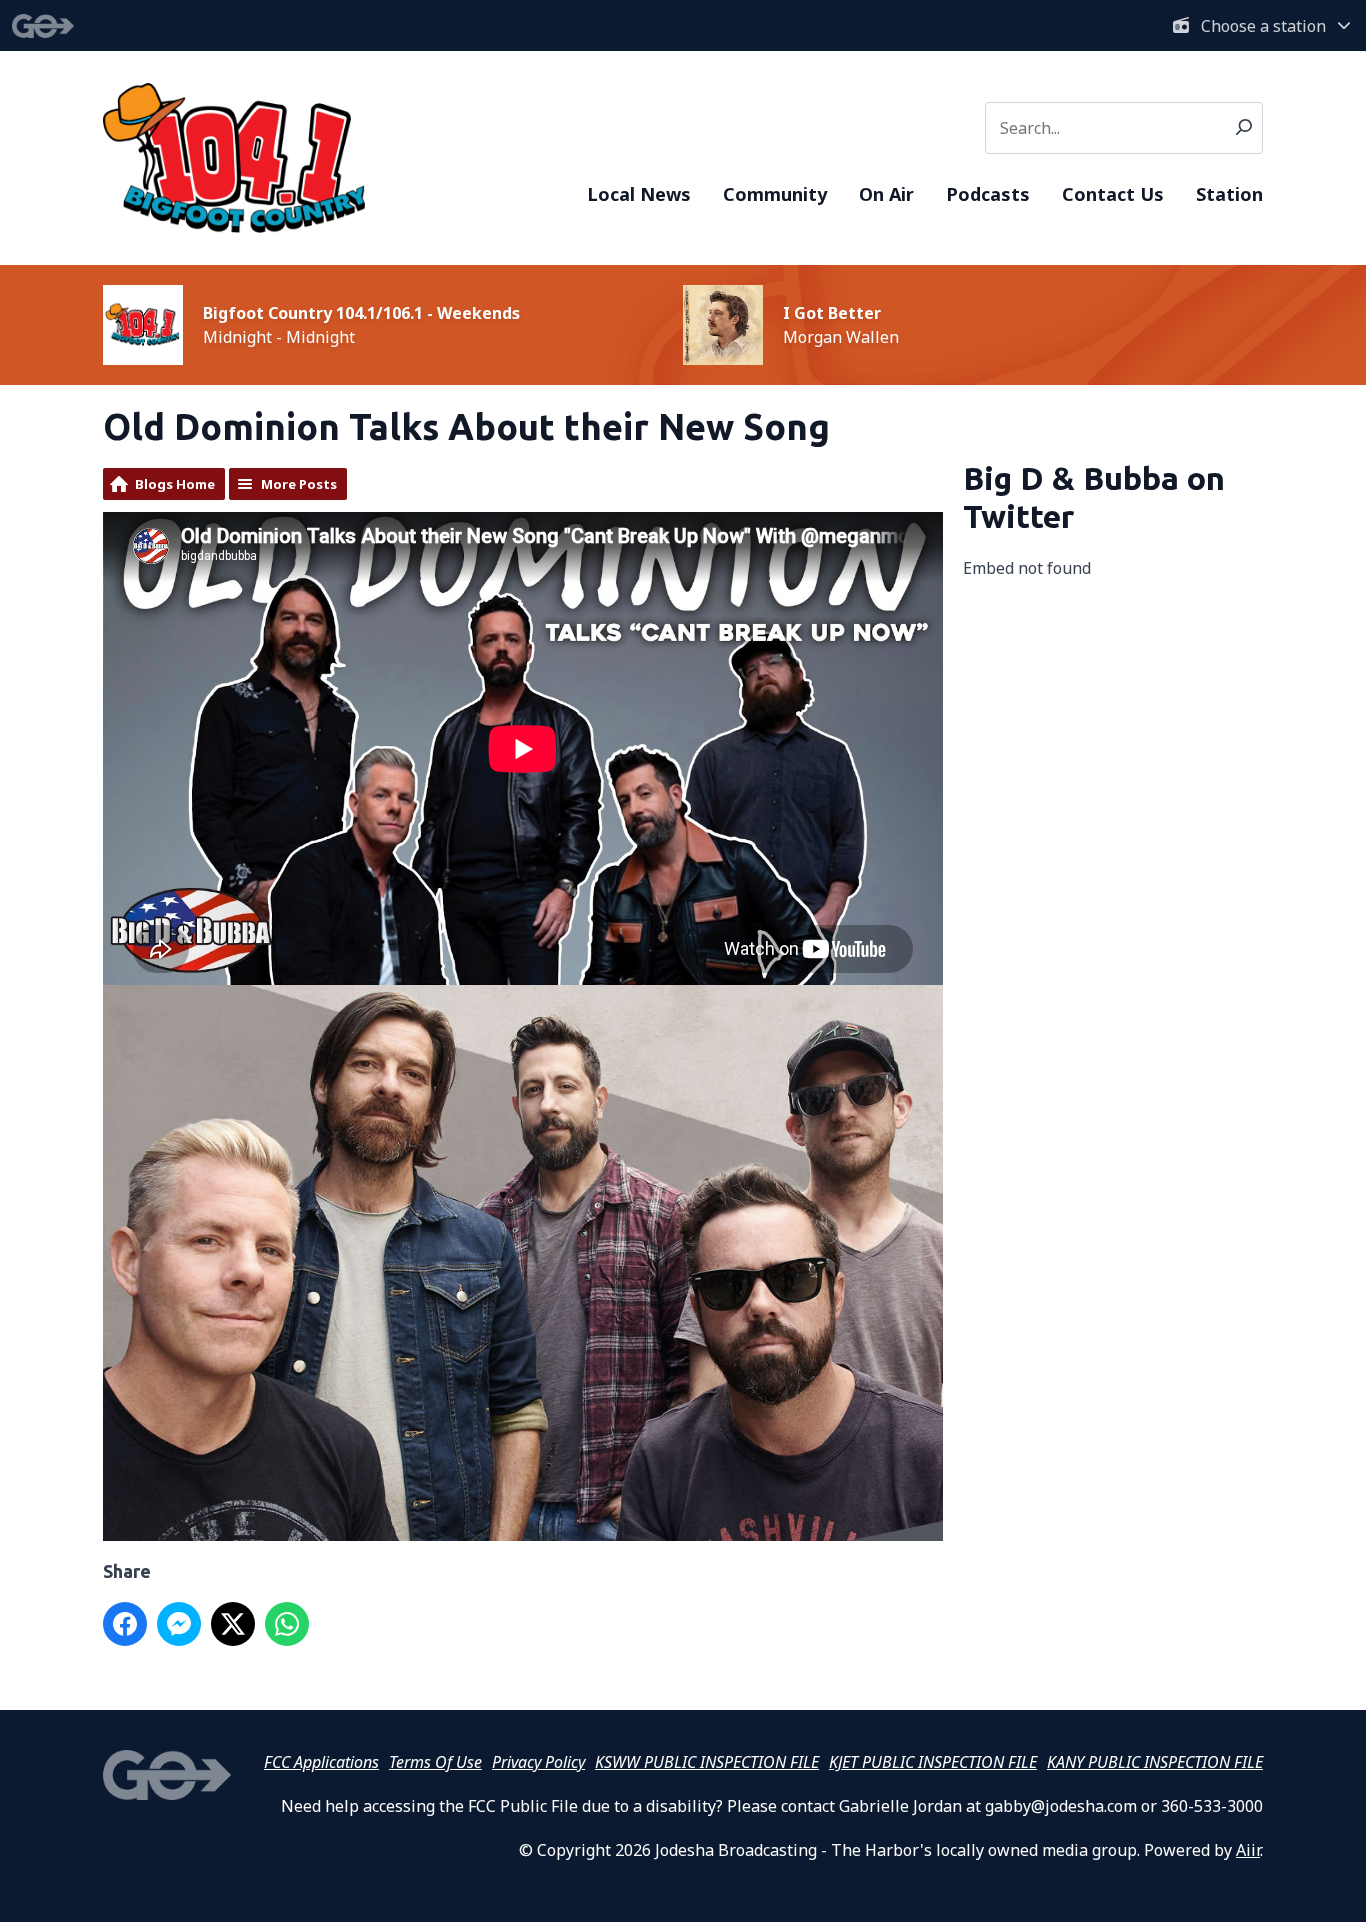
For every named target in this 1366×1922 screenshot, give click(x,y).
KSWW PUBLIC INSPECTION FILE (707, 1762)
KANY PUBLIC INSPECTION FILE (1155, 1762)
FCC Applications (321, 1762)
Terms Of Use (435, 1762)
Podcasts (988, 194)
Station (1229, 194)
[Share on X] (233, 1624)
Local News (639, 194)
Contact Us (1113, 194)
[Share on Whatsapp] (287, 1624)
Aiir (1248, 1850)
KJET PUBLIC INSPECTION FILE (933, 1762)
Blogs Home (175, 484)
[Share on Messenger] (179, 1624)
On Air (886, 194)
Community (775, 194)
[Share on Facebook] (125, 1624)
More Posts (299, 484)
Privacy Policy (538, 1762)
